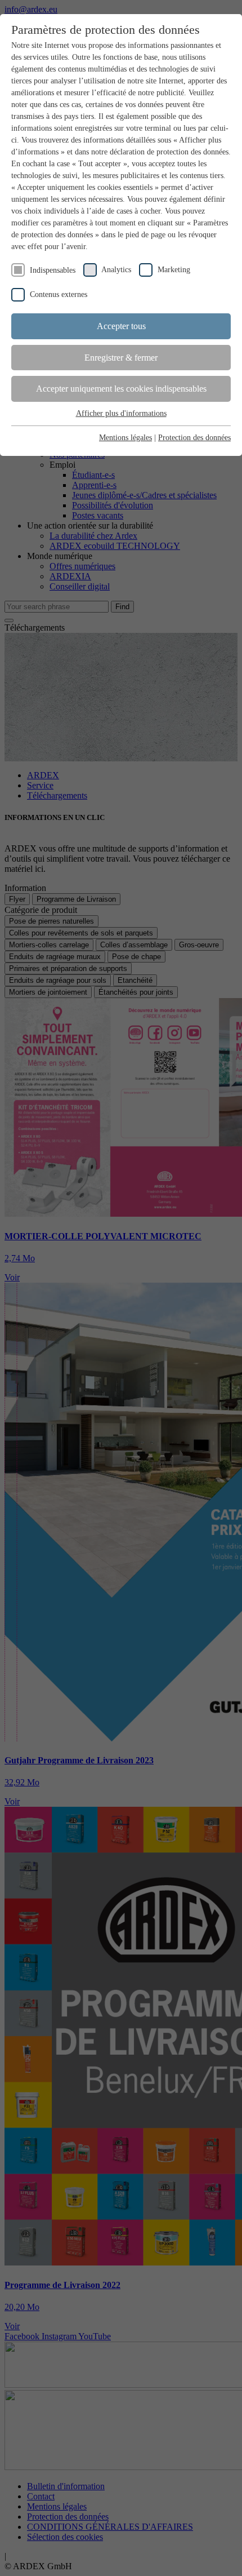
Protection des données (194, 438)
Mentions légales (126, 438)
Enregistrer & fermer (121, 358)
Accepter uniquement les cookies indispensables (121, 389)
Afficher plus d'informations (121, 413)
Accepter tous (121, 326)
